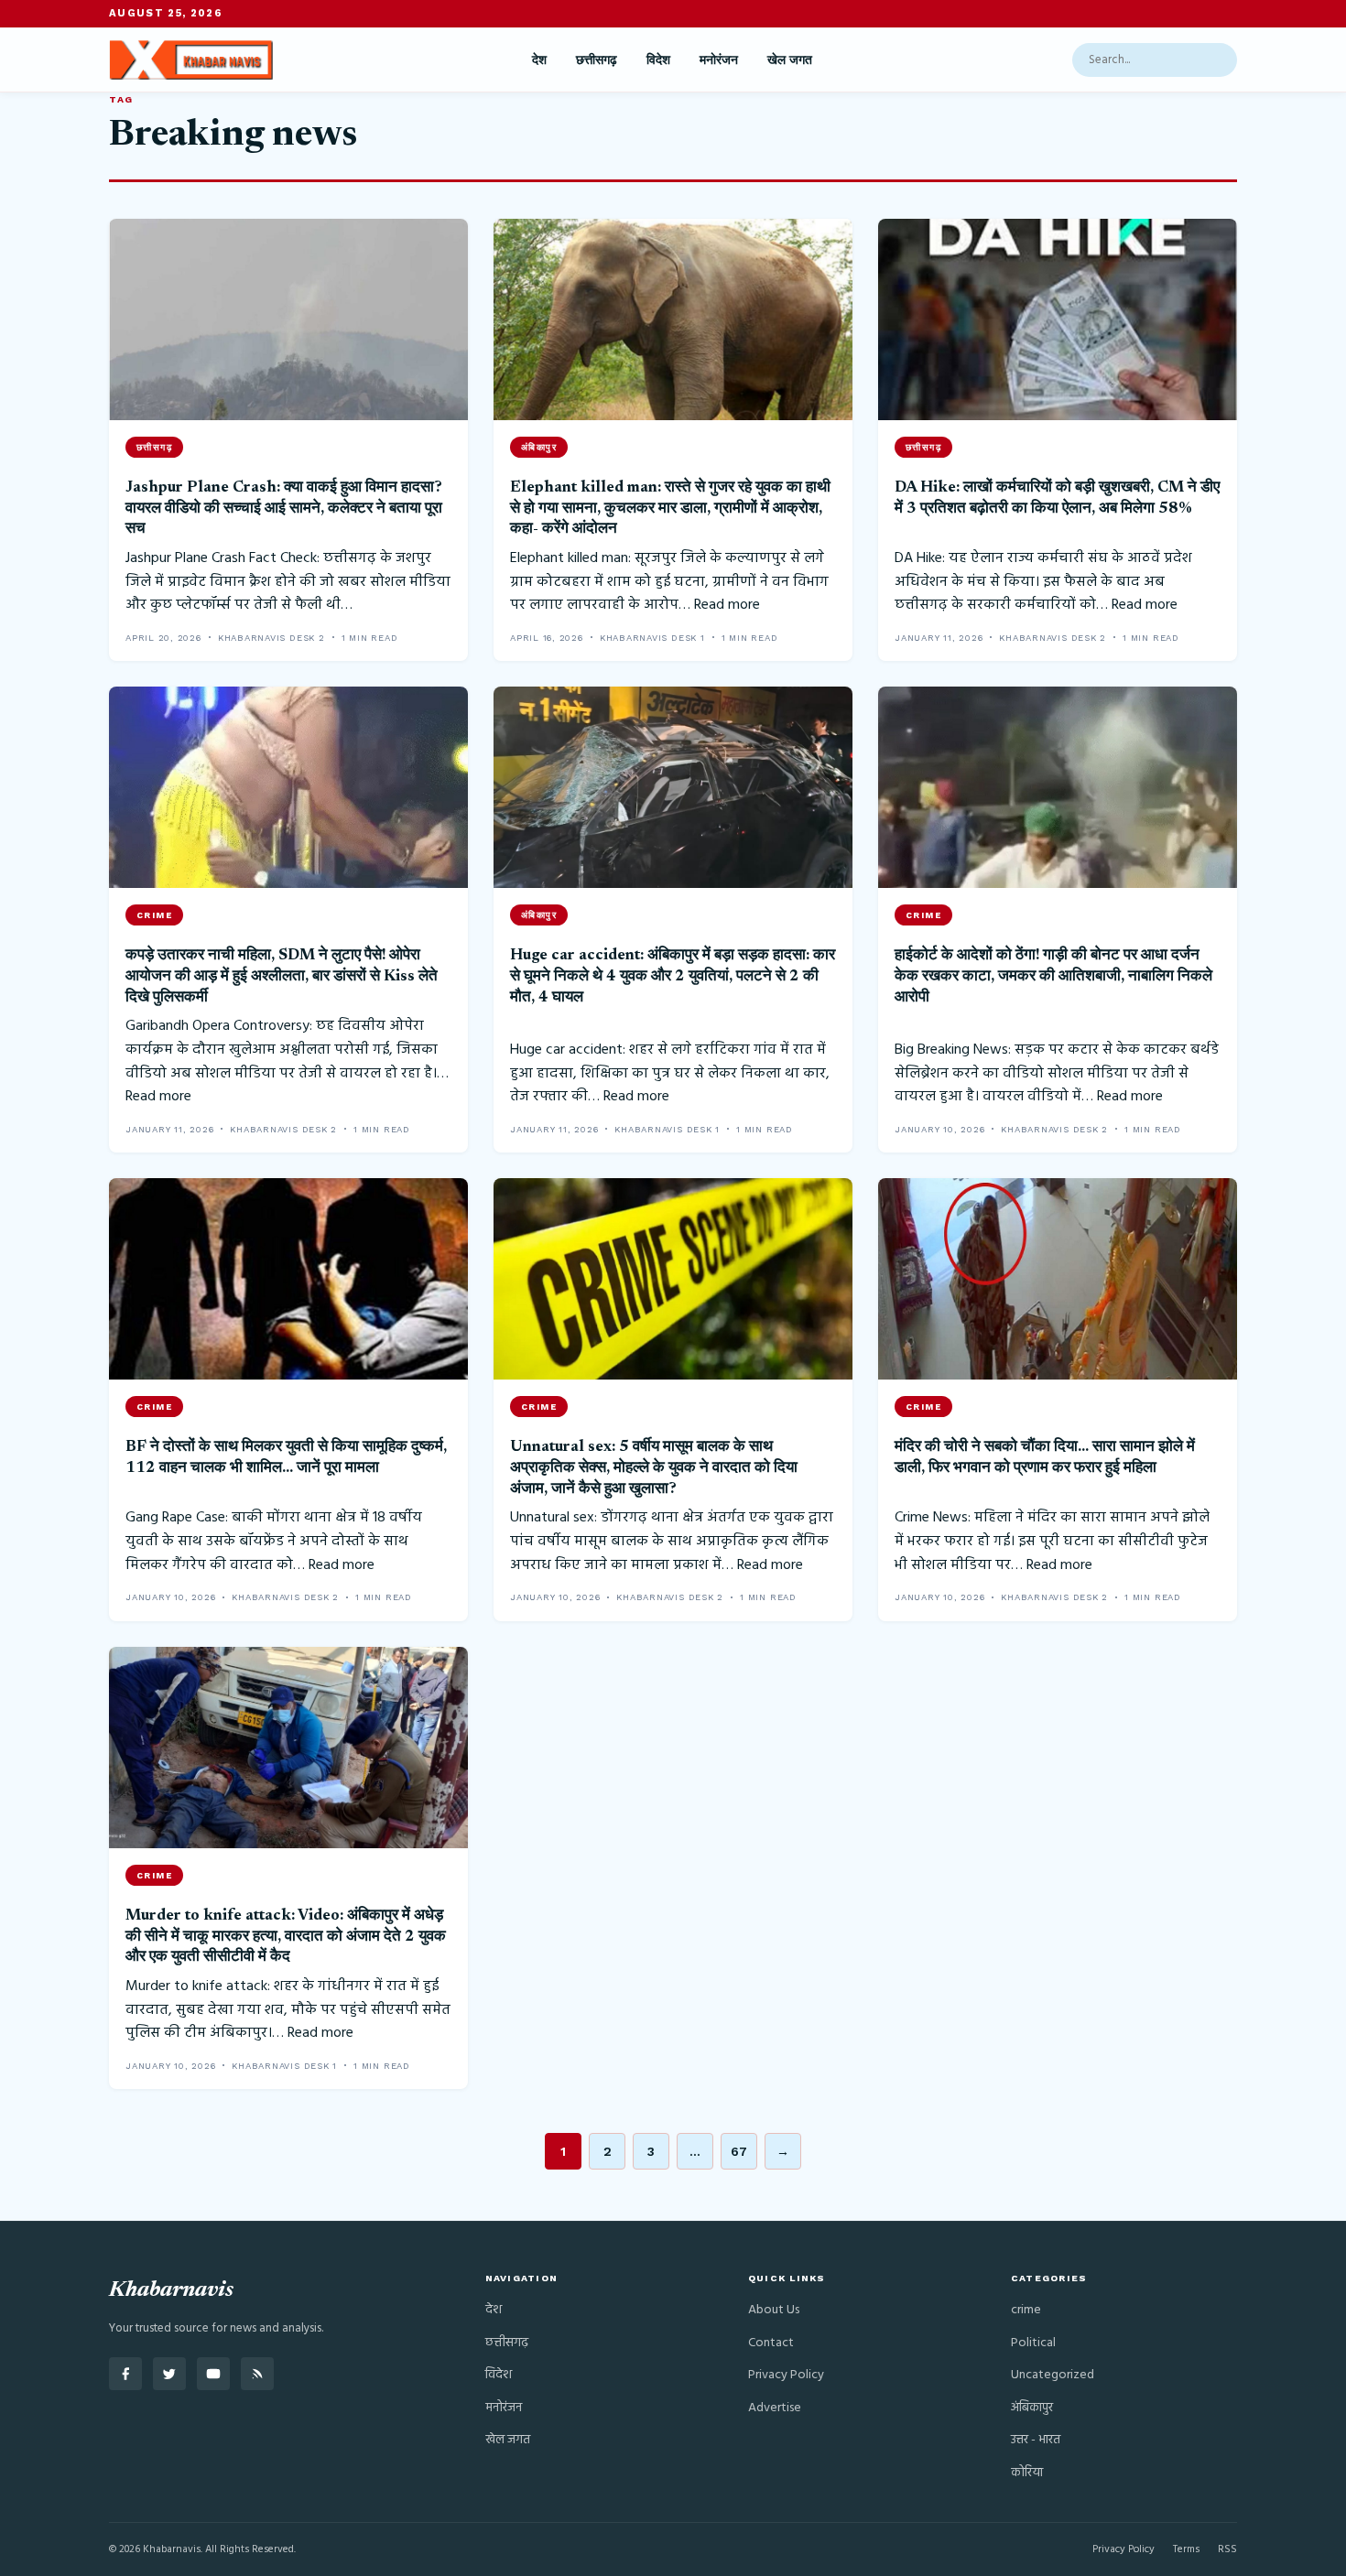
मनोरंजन (719, 60)
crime (1026, 2310)
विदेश (658, 60)
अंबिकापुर (1032, 2408)
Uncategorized (1053, 2375)
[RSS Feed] (257, 2374)
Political (1033, 2343)
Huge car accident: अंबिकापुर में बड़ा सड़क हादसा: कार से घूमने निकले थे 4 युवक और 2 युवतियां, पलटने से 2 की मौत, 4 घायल (673, 976)
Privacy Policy (786, 2375)
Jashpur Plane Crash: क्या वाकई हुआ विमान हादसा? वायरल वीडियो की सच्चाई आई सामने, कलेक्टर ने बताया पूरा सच (284, 509)
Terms (1186, 2549)
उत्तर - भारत (1036, 2440)
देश (539, 60)
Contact (771, 2343)
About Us (774, 2310)
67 (739, 2151)
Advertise (775, 2408)
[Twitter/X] (169, 2374)
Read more (727, 605)
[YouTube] (213, 2374)
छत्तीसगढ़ (597, 60)
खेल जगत (790, 60)
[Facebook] (125, 2374)
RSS (1227, 2549)
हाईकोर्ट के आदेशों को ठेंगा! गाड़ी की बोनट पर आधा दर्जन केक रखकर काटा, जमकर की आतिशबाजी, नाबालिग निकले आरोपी (1053, 976)
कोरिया (1027, 2473)
